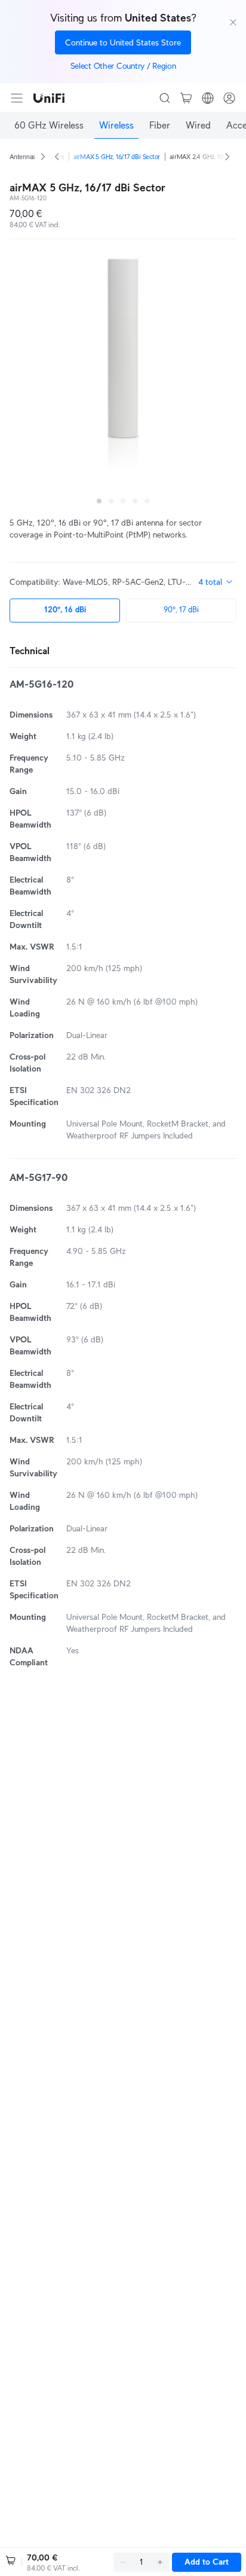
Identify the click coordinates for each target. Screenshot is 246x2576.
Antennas (22, 157)
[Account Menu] (229, 98)
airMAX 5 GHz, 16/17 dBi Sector (117, 157)
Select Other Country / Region (123, 66)
